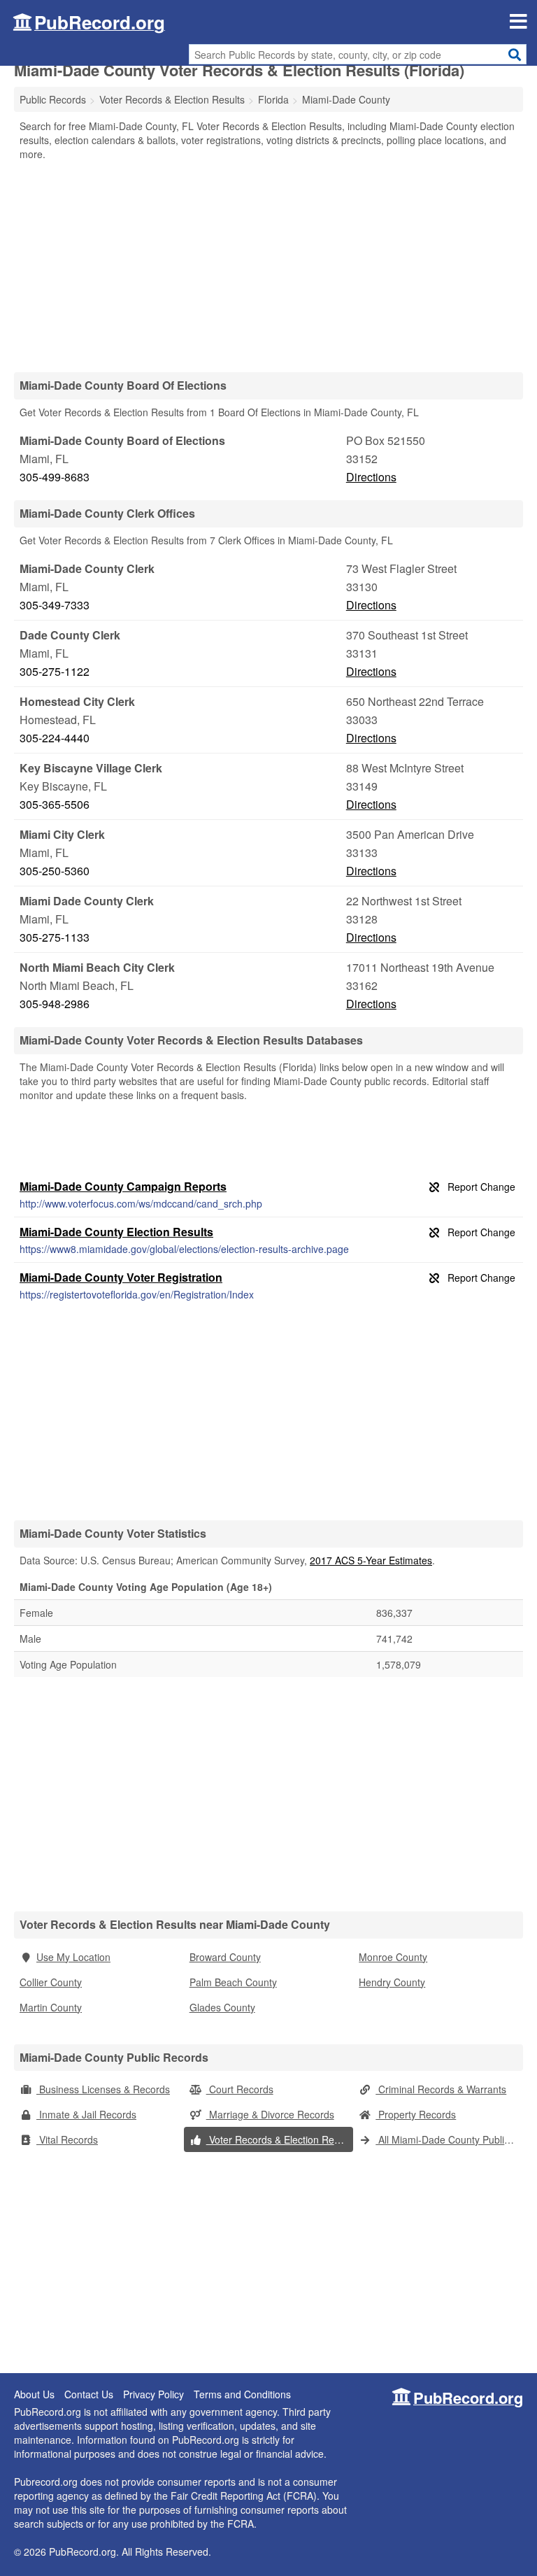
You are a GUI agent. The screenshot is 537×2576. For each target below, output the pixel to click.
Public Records (53, 99)
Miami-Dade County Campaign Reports (123, 1186)
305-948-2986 (55, 1004)
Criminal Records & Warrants (441, 2089)
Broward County (225, 1957)
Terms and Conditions (242, 2394)
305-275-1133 (55, 937)
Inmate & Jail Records (86, 2114)
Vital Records (67, 2139)
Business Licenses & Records (103, 2089)
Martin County (51, 2007)
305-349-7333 (55, 605)
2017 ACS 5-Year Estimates (371, 1560)
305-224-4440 (55, 738)
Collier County (51, 1982)
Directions (371, 477)
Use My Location (73, 1957)
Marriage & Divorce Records (270, 2114)
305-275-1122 (55, 671)
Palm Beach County (233, 1982)
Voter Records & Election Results (280, 2139)
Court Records (240, 2089)
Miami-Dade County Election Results (116, 1232)
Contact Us (89, 2394)
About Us (34, 2394)
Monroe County (393, 1957)
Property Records (416, 2114)
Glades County (222, 2007)
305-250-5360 (55, 871)
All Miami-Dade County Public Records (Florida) (449, 2139)
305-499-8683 (55, 477)
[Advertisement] (268, 266)
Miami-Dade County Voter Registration (121, 1277)
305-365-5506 (55, 804)
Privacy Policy (153, 2394)
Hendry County (392, 1982)
